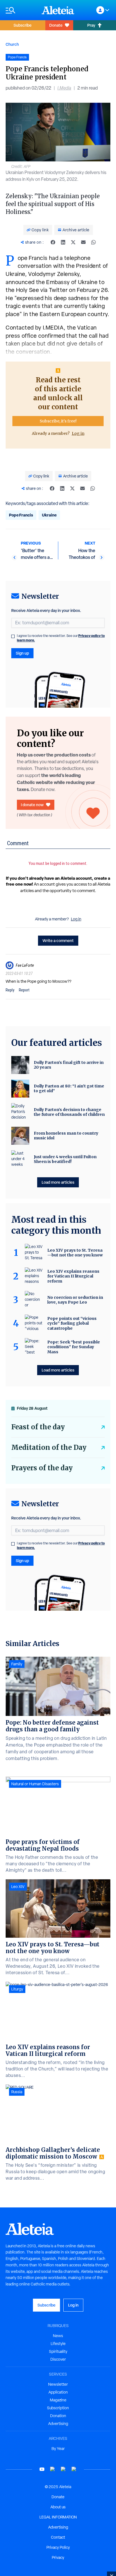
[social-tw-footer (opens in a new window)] (63, 2469)
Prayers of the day (42, 1468)
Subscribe (23, 25)
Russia (17, 2092)
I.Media (64, 88)
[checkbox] (13, 636)
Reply (10, 990)
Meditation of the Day (49, 1447)
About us (58, 2507)
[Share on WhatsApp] (93, 242)
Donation (58, 2416)
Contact (58, 2537)
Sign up (22, 653)
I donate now (32, 805)
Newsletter (58, 2384)
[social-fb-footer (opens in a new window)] (53, 2469)
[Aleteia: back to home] (58, 10)
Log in (78, 433)
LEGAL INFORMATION (58, 2517)
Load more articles (58, 1182)
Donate (56, 25)
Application (58, 2392)
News (58, 2336)
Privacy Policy (58, 2547)
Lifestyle (58, 2344)
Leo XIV (18, 1887)
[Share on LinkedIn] (63, 242)
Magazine (58, 2400)
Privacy (58, 2557)
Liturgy (17, 1989)
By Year (58, 2449)
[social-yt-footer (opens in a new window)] (42, 2469)
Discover (58, 2359)
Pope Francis (21, 515)
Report (24, 990)
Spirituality (58, 2351)
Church (12, 44)
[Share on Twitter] (73, 242)
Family (17, 1664)
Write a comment (58, 940)
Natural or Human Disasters (35, 1784)
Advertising (58, 2424)
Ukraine (49, 515)
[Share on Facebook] (53, 242)
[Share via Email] (83, 242)
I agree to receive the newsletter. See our (61, 638)
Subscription (58, 2408)
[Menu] (21, 10)
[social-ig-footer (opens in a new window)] (74, 2469)
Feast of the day (38, 1427)
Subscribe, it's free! (58, 421)
